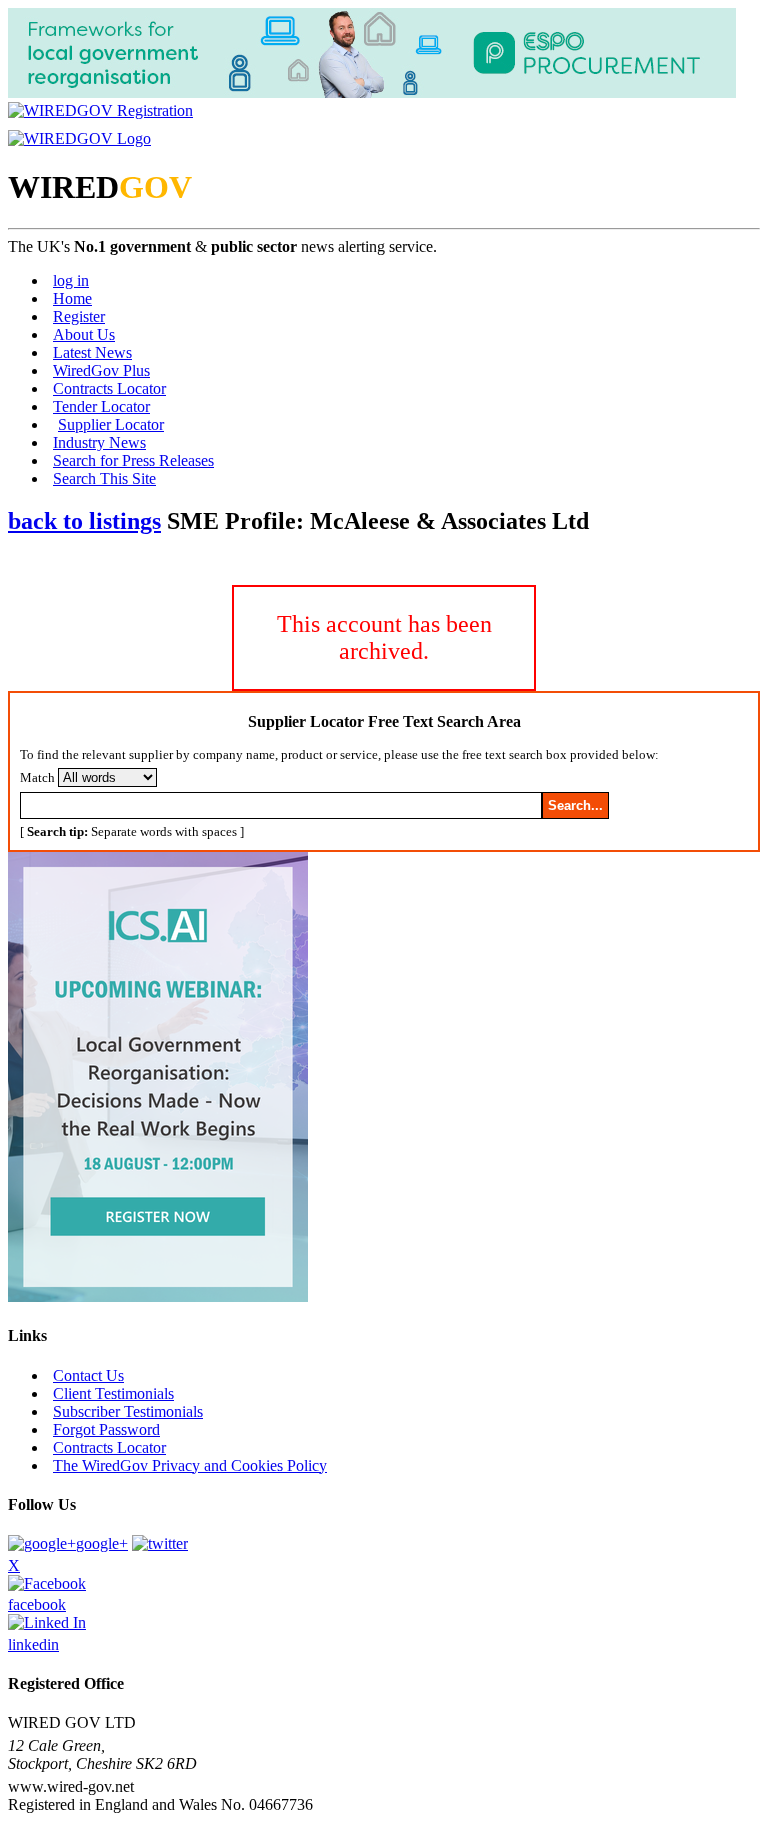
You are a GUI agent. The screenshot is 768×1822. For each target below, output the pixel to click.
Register (79, 316)
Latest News (92, 352)
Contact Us (88, 1375)
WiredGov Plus (101, 370)
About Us (84, 334)
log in (71, 280)
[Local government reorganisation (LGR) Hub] (372, 92)
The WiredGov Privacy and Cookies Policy (190, 1465)
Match (37, 777)
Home (72, 298)
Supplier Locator (111, 424)
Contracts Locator (109, 388)
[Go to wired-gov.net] (79, 138)
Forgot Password (106, 1429)
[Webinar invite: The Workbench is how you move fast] (158, 1296)
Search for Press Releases (133, 460)
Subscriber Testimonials (128, 1411)
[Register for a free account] (100, 110)
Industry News (99, 442)
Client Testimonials (113, 1393)
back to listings (84, 521)
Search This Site (104, 478)
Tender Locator (101, 406)
